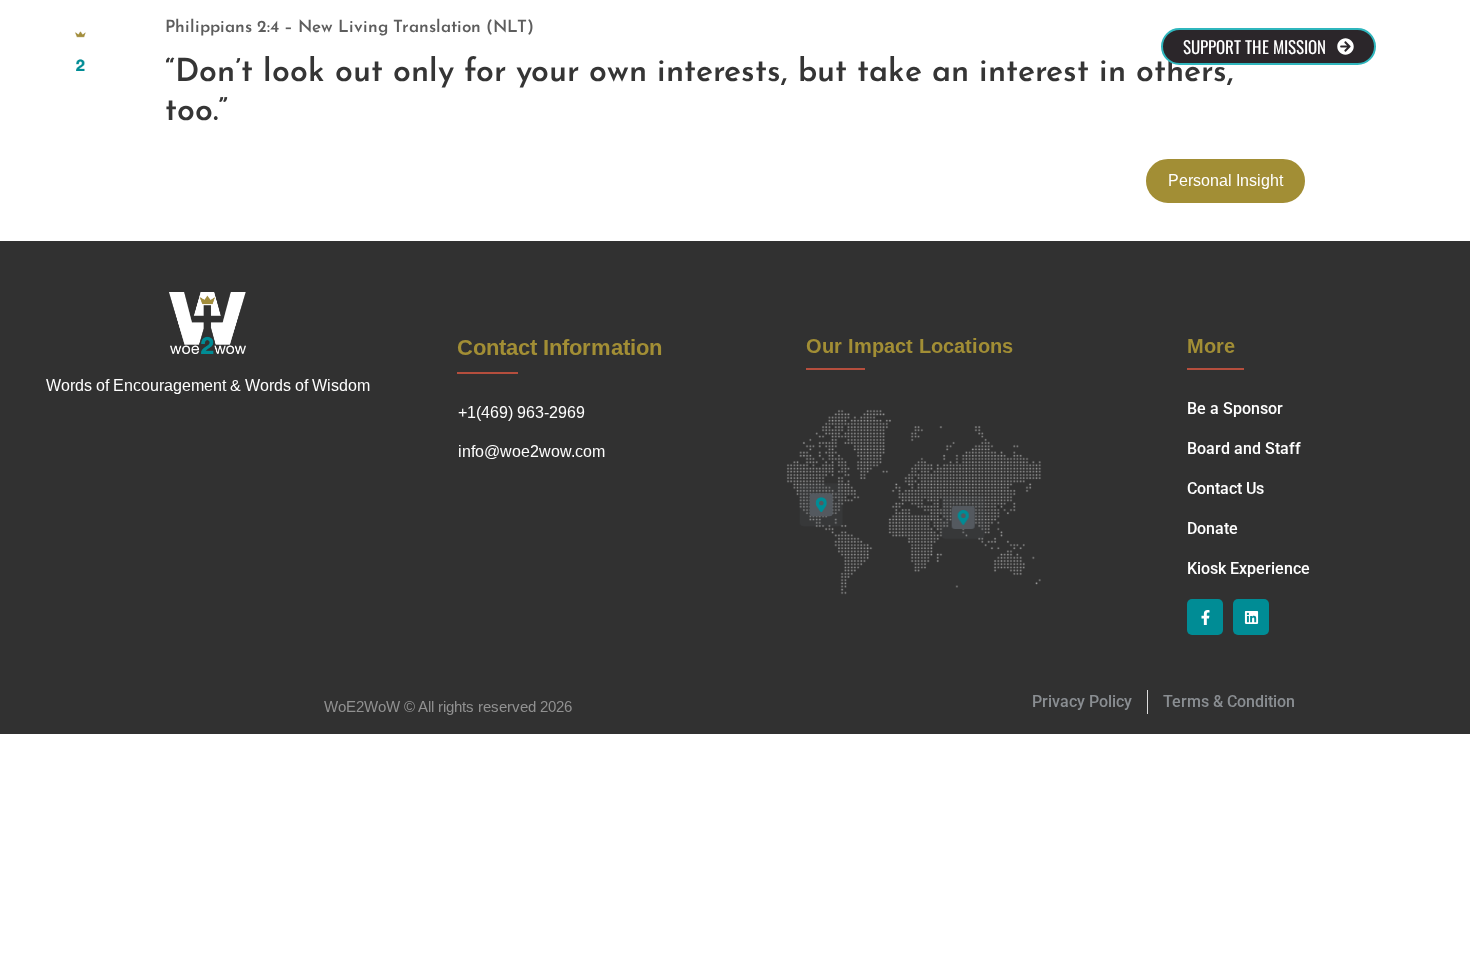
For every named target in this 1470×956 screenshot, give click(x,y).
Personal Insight (1225, 180)
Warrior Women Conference (996, 46)
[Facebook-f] (1205, 617)
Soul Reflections (688, 46)
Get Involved (821, 46)
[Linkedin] (1251, 617)
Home (224, 46)
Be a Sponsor (445, 46)
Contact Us (561, 46)
